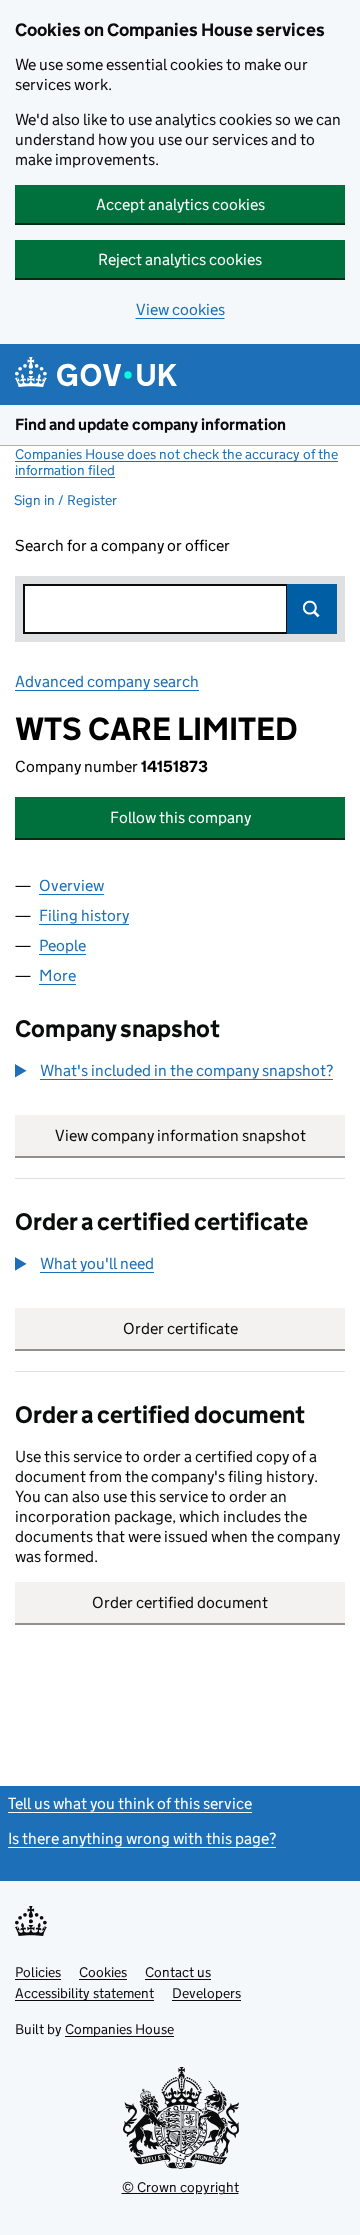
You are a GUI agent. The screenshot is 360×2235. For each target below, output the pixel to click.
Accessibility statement (84, 1993)
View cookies (180, 309)
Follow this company (180, 817)
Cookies (103, 1972)
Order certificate (180, 1328)
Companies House (119, 2029)
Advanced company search (107, 681)
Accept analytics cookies (180, 204)
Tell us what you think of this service (130, 1803)
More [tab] (57, 975)
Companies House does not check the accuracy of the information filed (176, 462)
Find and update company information (150, 424)
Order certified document (180, 1602)
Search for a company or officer (122, 545)
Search (312, 609)
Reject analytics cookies (180, 259)
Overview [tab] (71, 885)
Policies (38, 1972)
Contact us (178, 1972)
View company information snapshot (200, 1135)
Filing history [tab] (84, 915)
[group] (180, 1073)
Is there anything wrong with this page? (142, 1838)
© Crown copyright (180, 2187)
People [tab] (62, 945)
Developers (206, 1993)
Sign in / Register (65, 500)
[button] (174, 1071)
